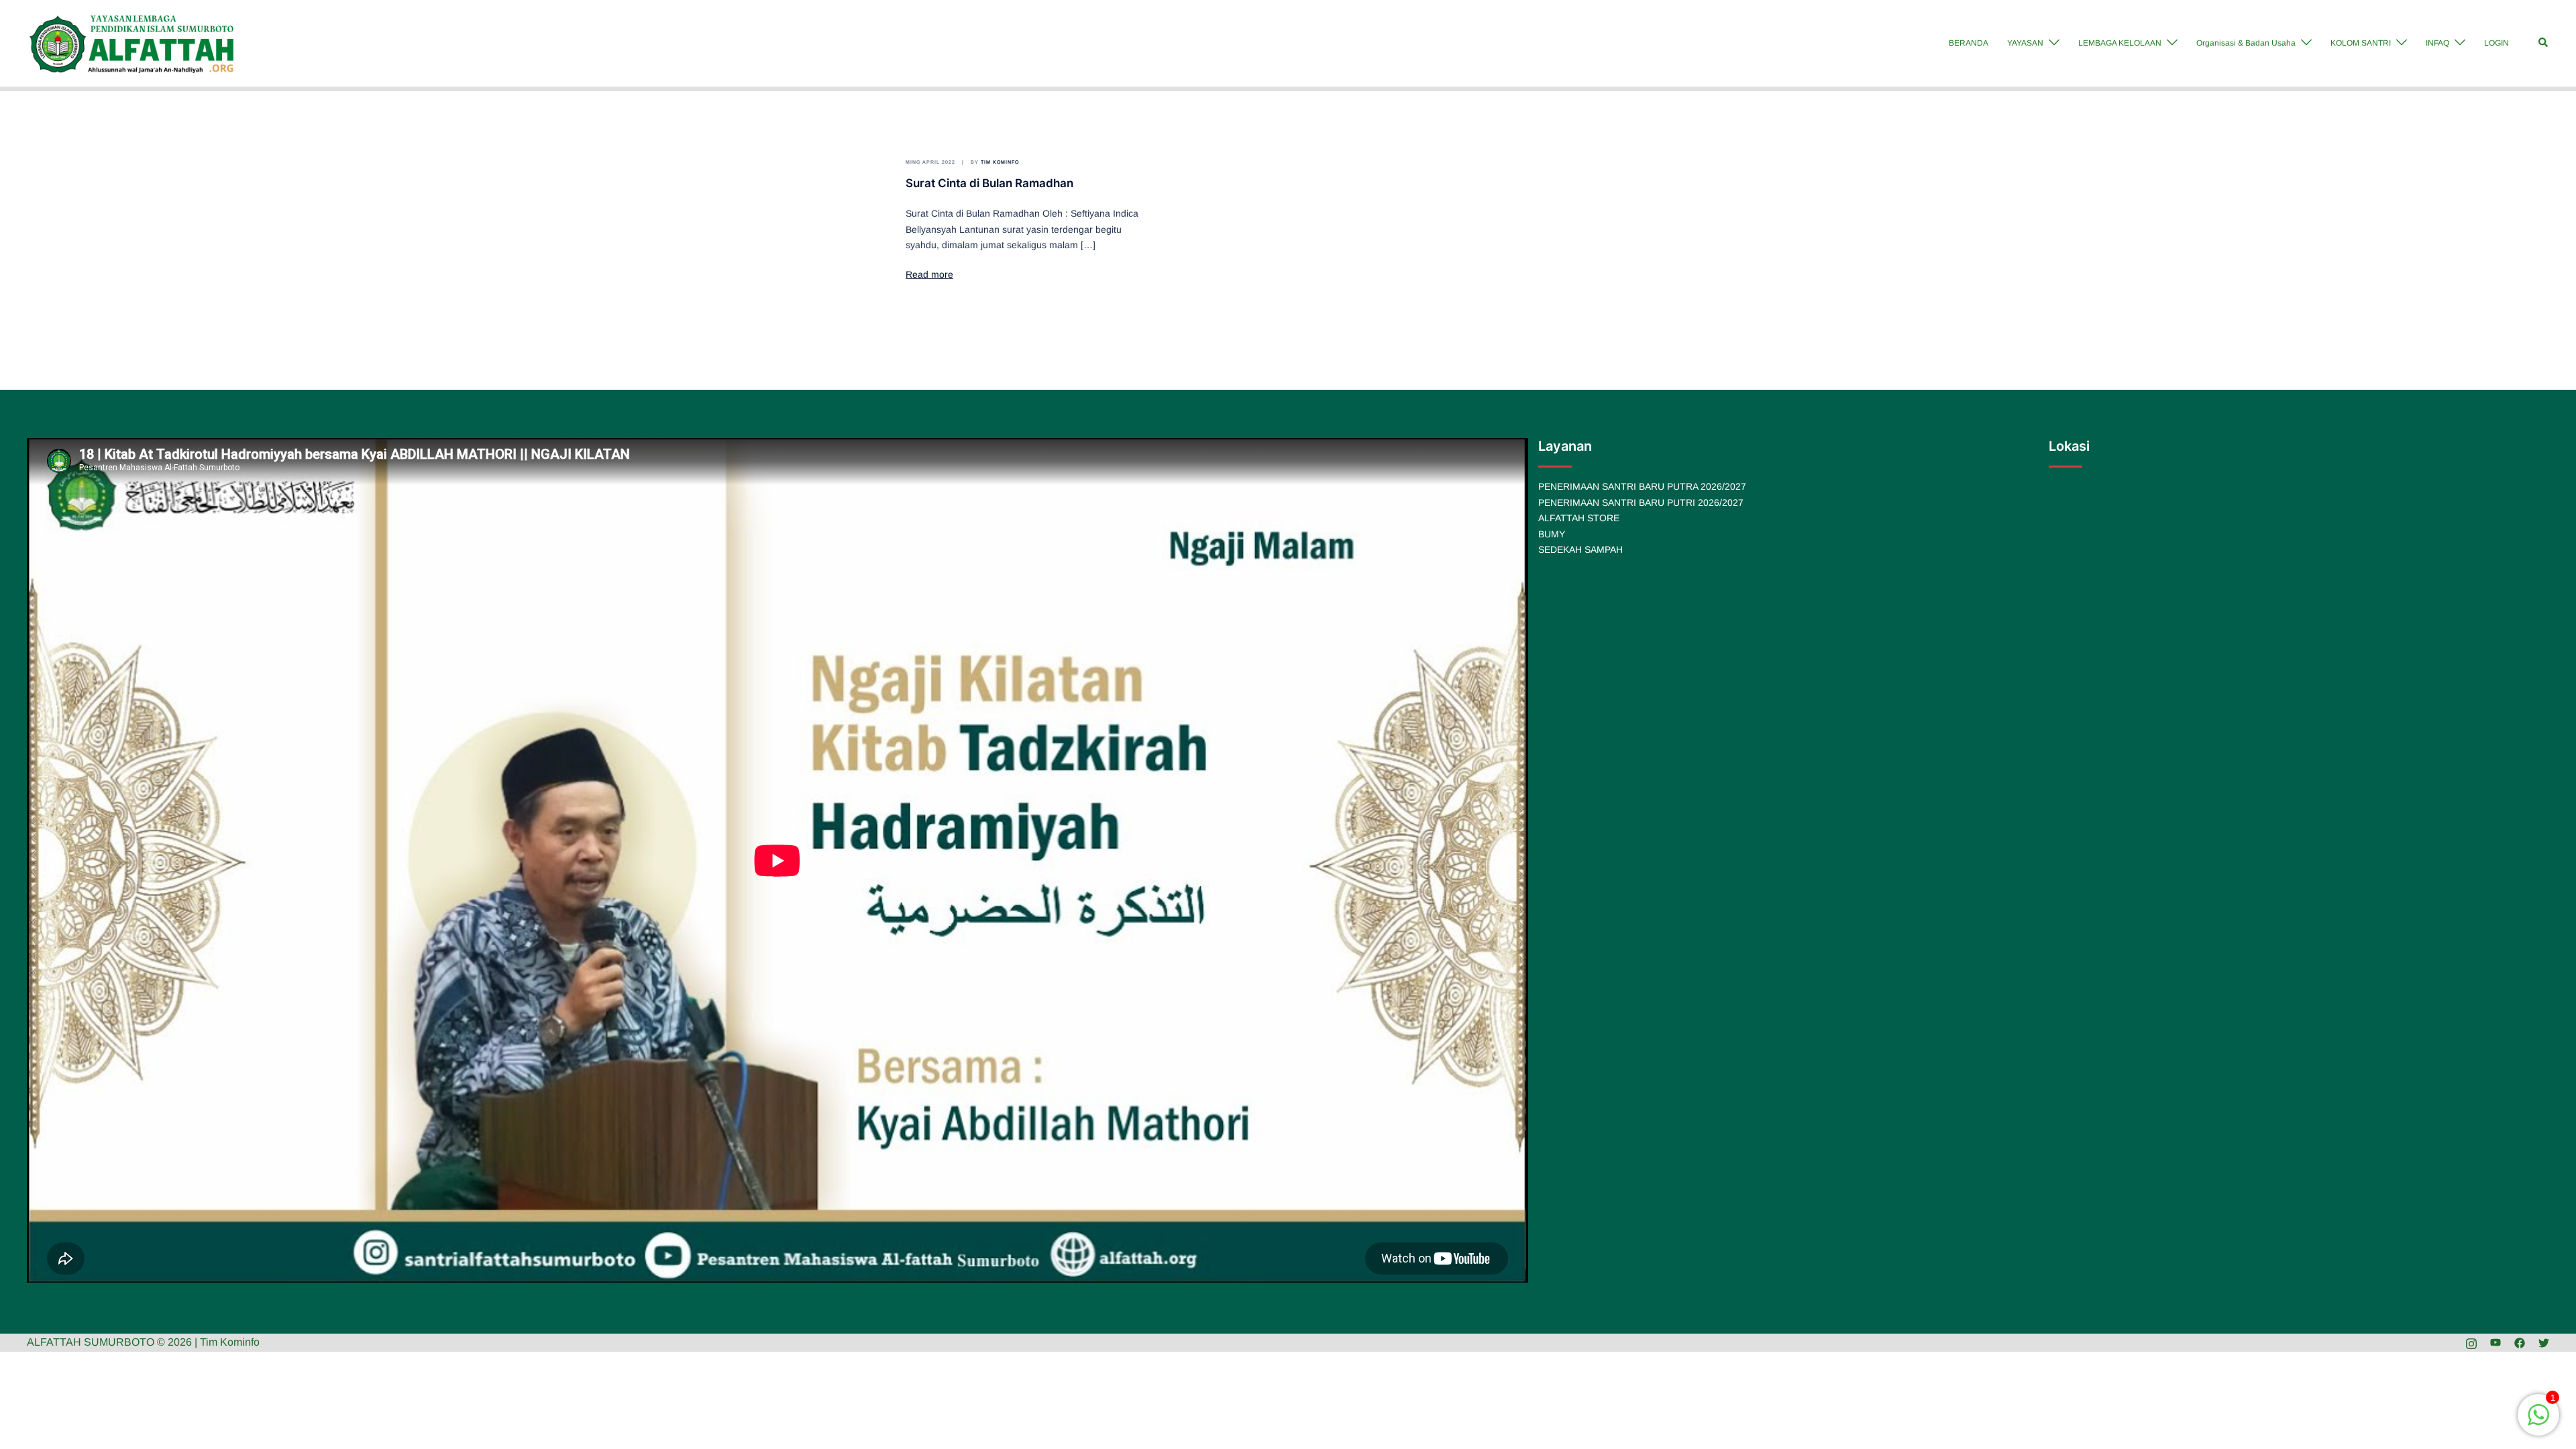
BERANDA (1969, 43)
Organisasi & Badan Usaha (2246, 43)
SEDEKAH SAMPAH (1580, 549)
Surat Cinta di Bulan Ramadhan (989, 183)
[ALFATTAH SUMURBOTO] (132, 43)
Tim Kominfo (1000, 162)
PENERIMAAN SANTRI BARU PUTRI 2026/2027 (1641, 502)
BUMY (1552, 534)
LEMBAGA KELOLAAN (2120, 43)
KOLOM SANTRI (2361, 43)
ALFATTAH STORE (1579, 518)
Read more (929, 274)
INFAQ (2437, 43)
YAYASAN (2025, 43)
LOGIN (2497, 43)
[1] (2538, 1422)
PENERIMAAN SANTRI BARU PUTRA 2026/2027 (1642, 486)
